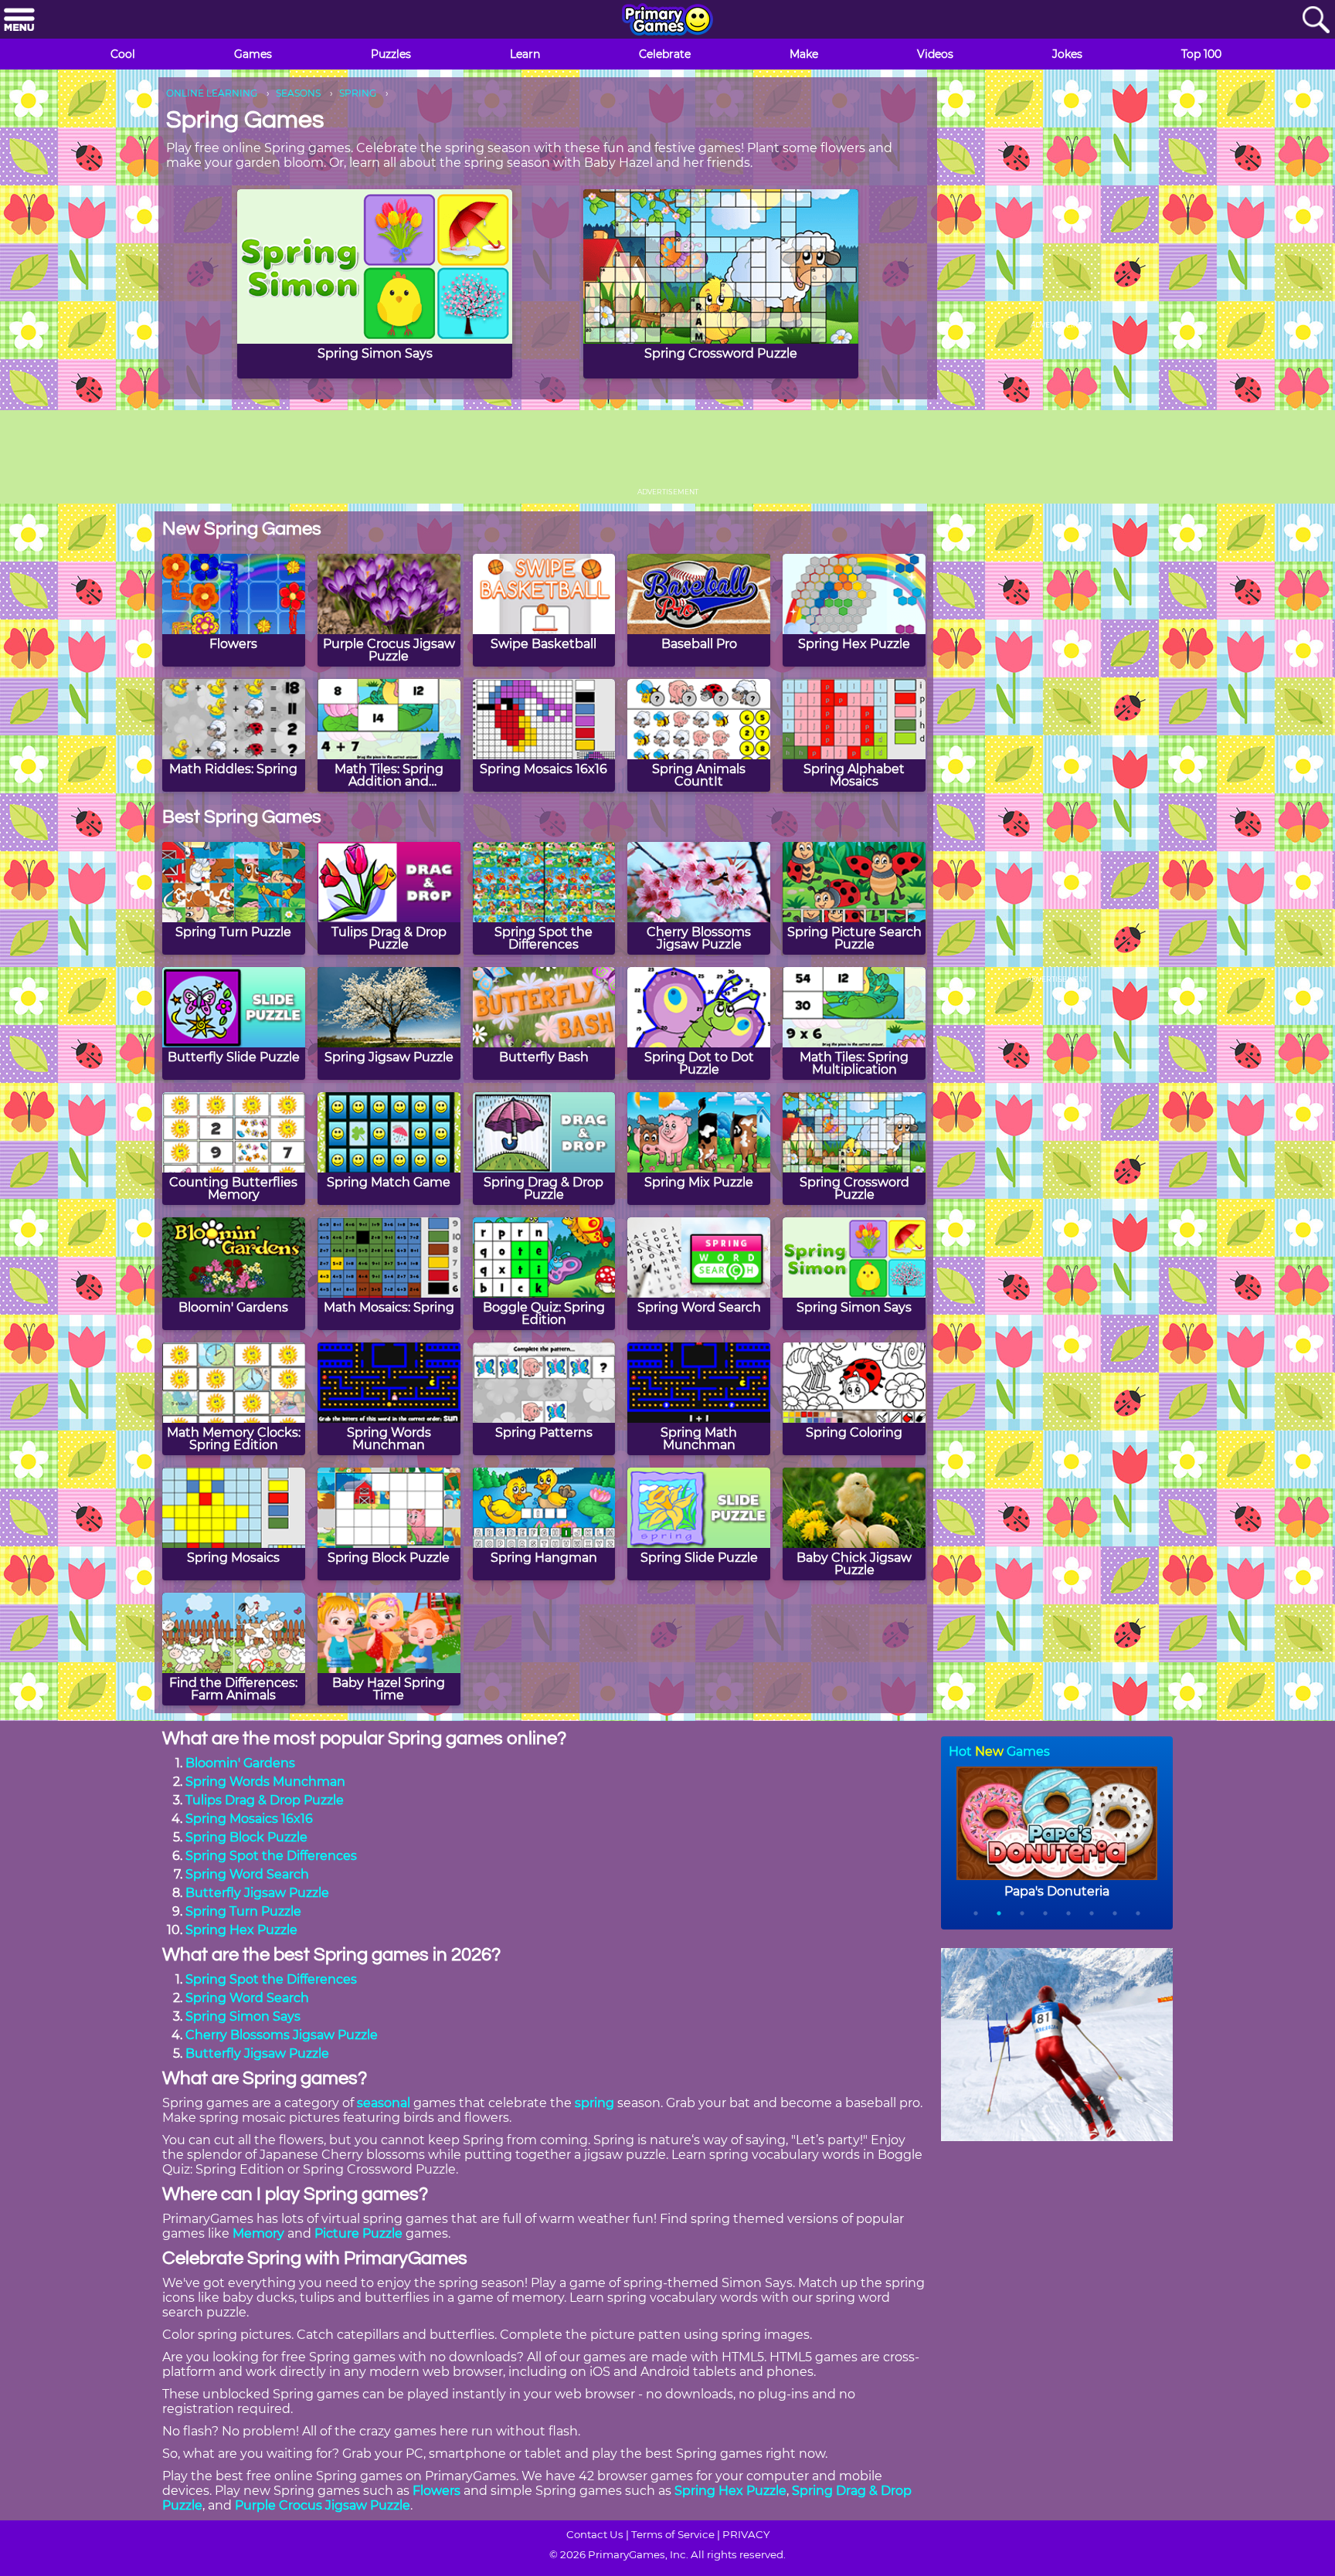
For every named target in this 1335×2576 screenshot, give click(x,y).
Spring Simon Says (243, 2016)
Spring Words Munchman (265, 1782)
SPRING (358, 93)
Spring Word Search (247, 1874)
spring (594, 2103)
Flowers (437, 2491)
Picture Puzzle (358, 2233)
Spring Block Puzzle (246, 1837)
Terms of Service (673, 2534)
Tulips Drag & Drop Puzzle (265, 1800)
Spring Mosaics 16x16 (249, 1819)
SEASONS (298, 93)
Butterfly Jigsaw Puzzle (257, 1893)
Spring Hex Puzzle (241, 1930)
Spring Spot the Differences (271, 1856)
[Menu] (19, 20)
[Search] (1316, 20)
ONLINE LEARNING (212, 93)
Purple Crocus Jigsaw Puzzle (323, 2505)
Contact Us (595, 2534)
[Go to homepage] (667, 21)
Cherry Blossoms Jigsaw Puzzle (282, 2035)
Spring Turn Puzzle (243, 1911)
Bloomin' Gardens (240, 1763)
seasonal (384, 2103)
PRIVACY (746, 2534)
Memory (258, 2233)
